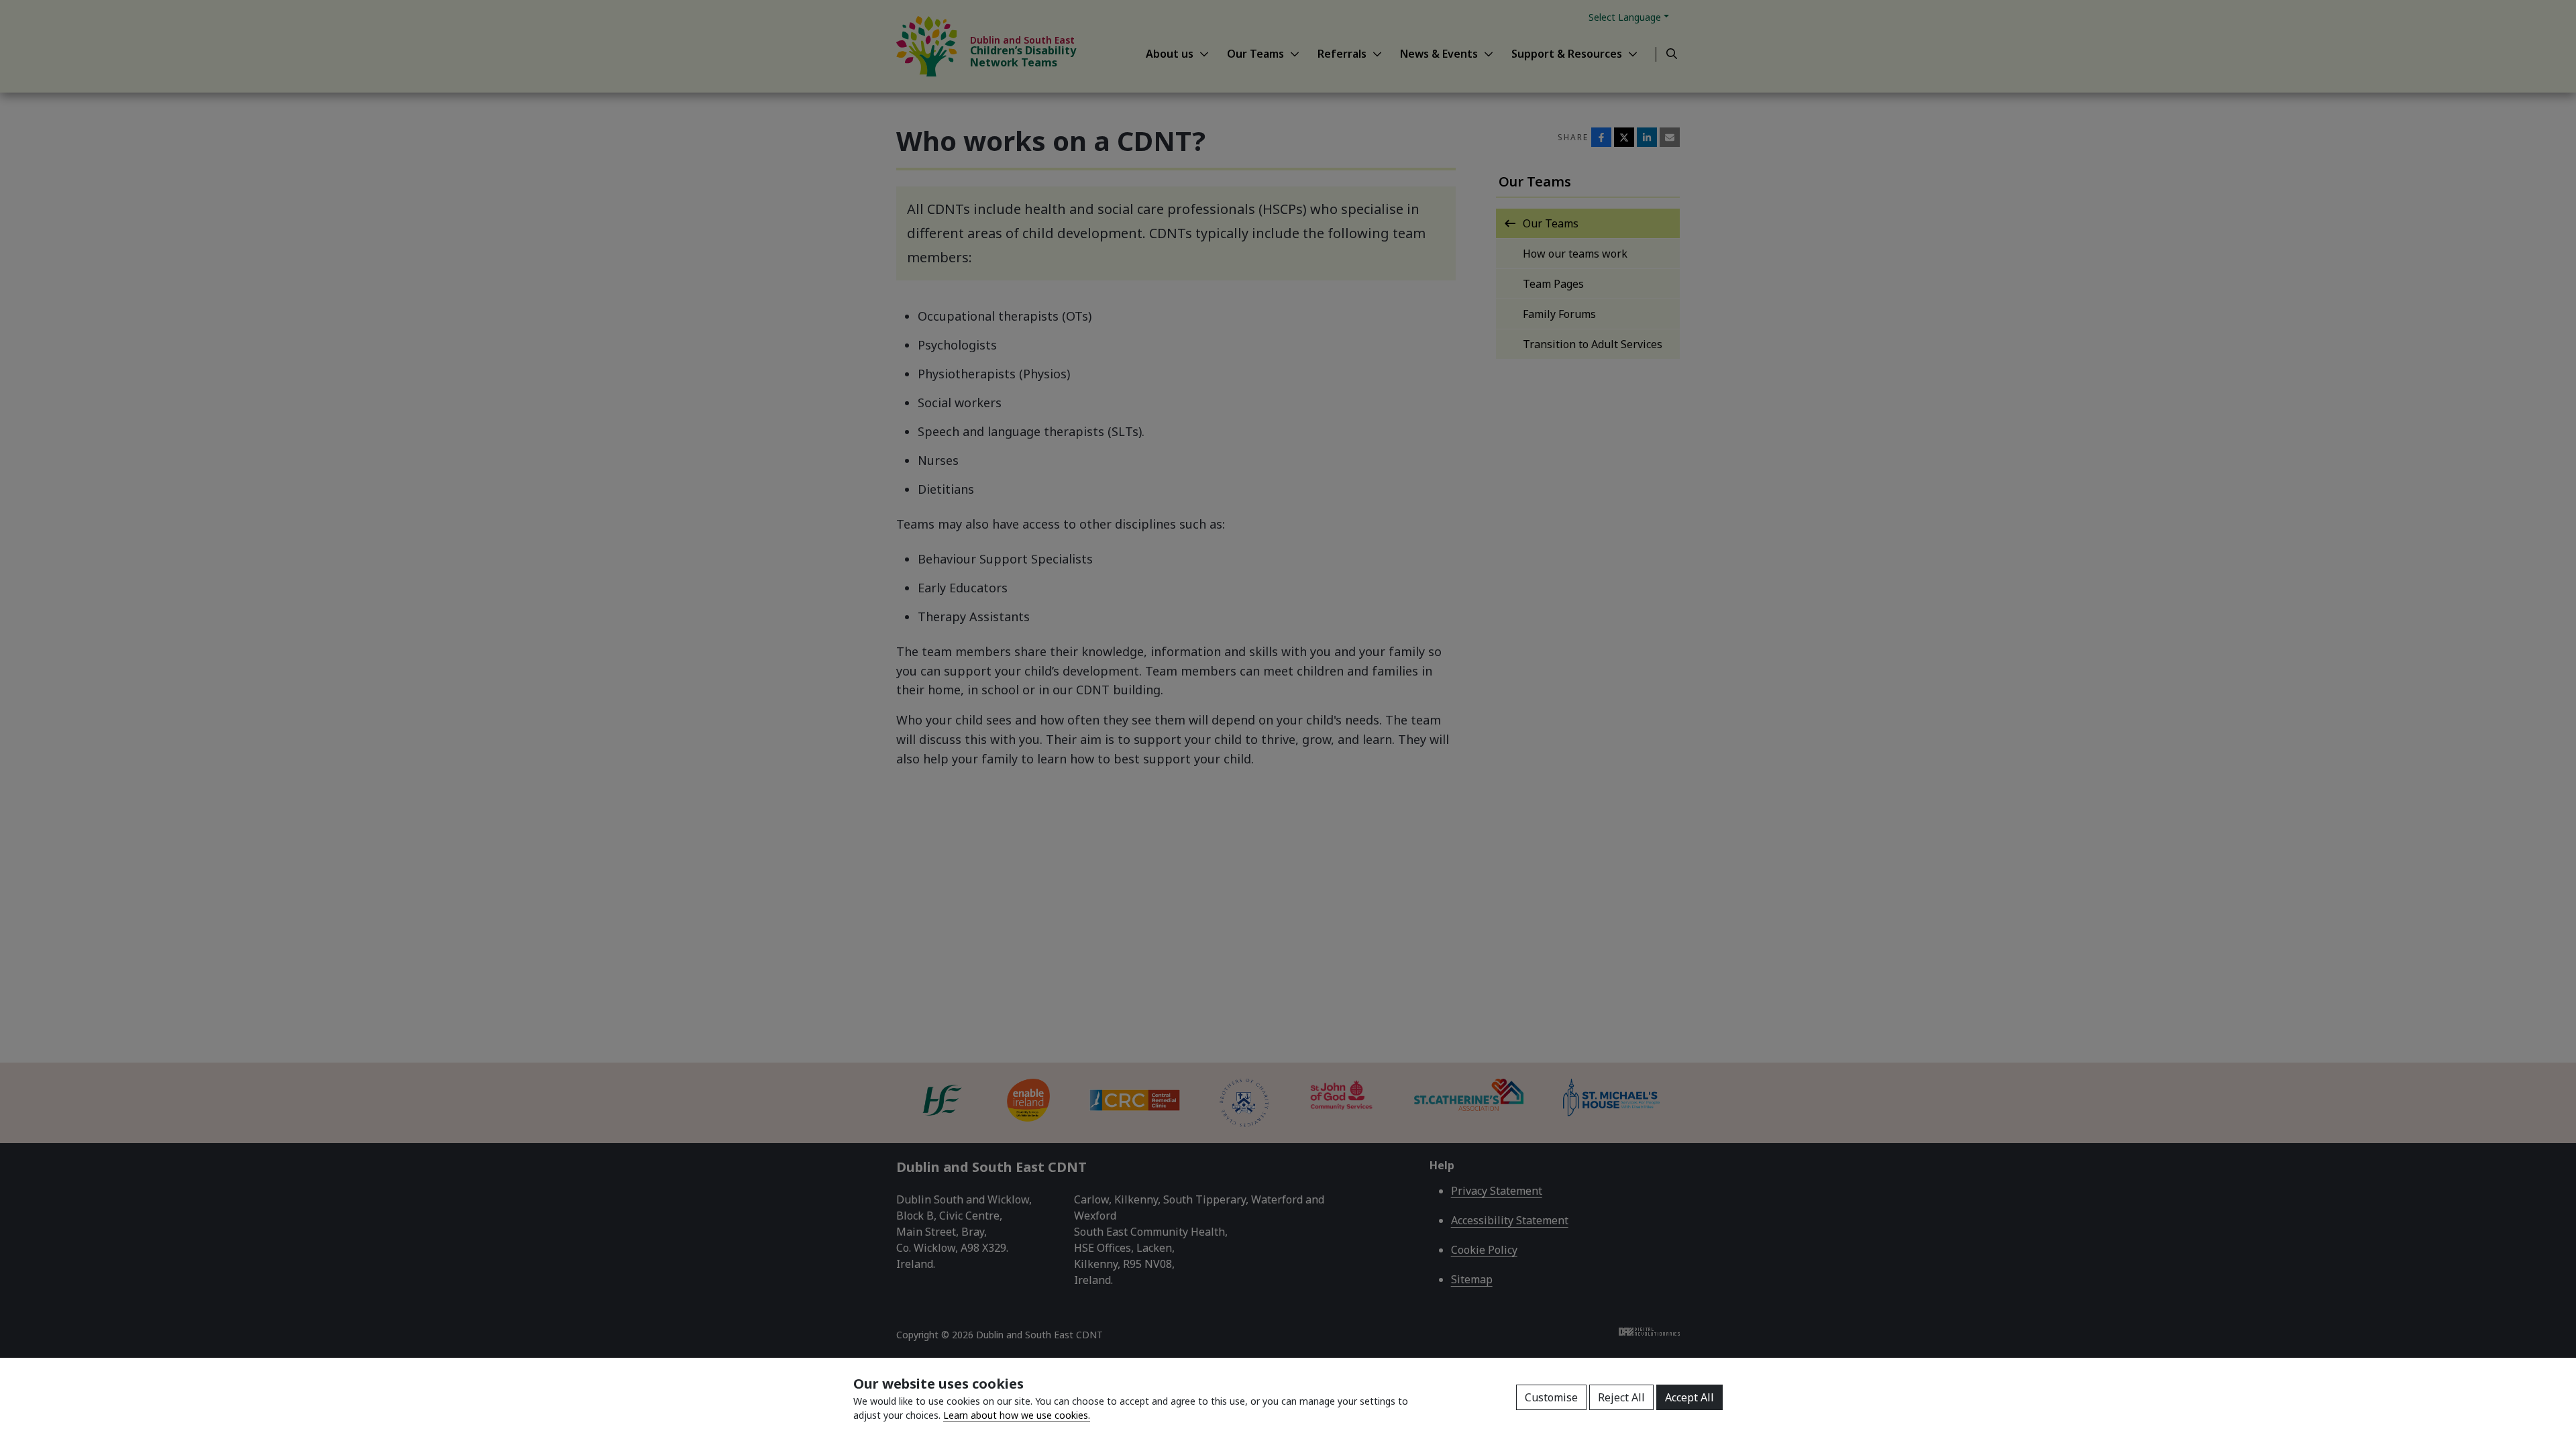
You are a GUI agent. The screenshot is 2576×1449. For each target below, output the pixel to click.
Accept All (1689, 1397)
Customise (1551, 1397)
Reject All (1621, 1397)
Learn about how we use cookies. (1017, 1415)
